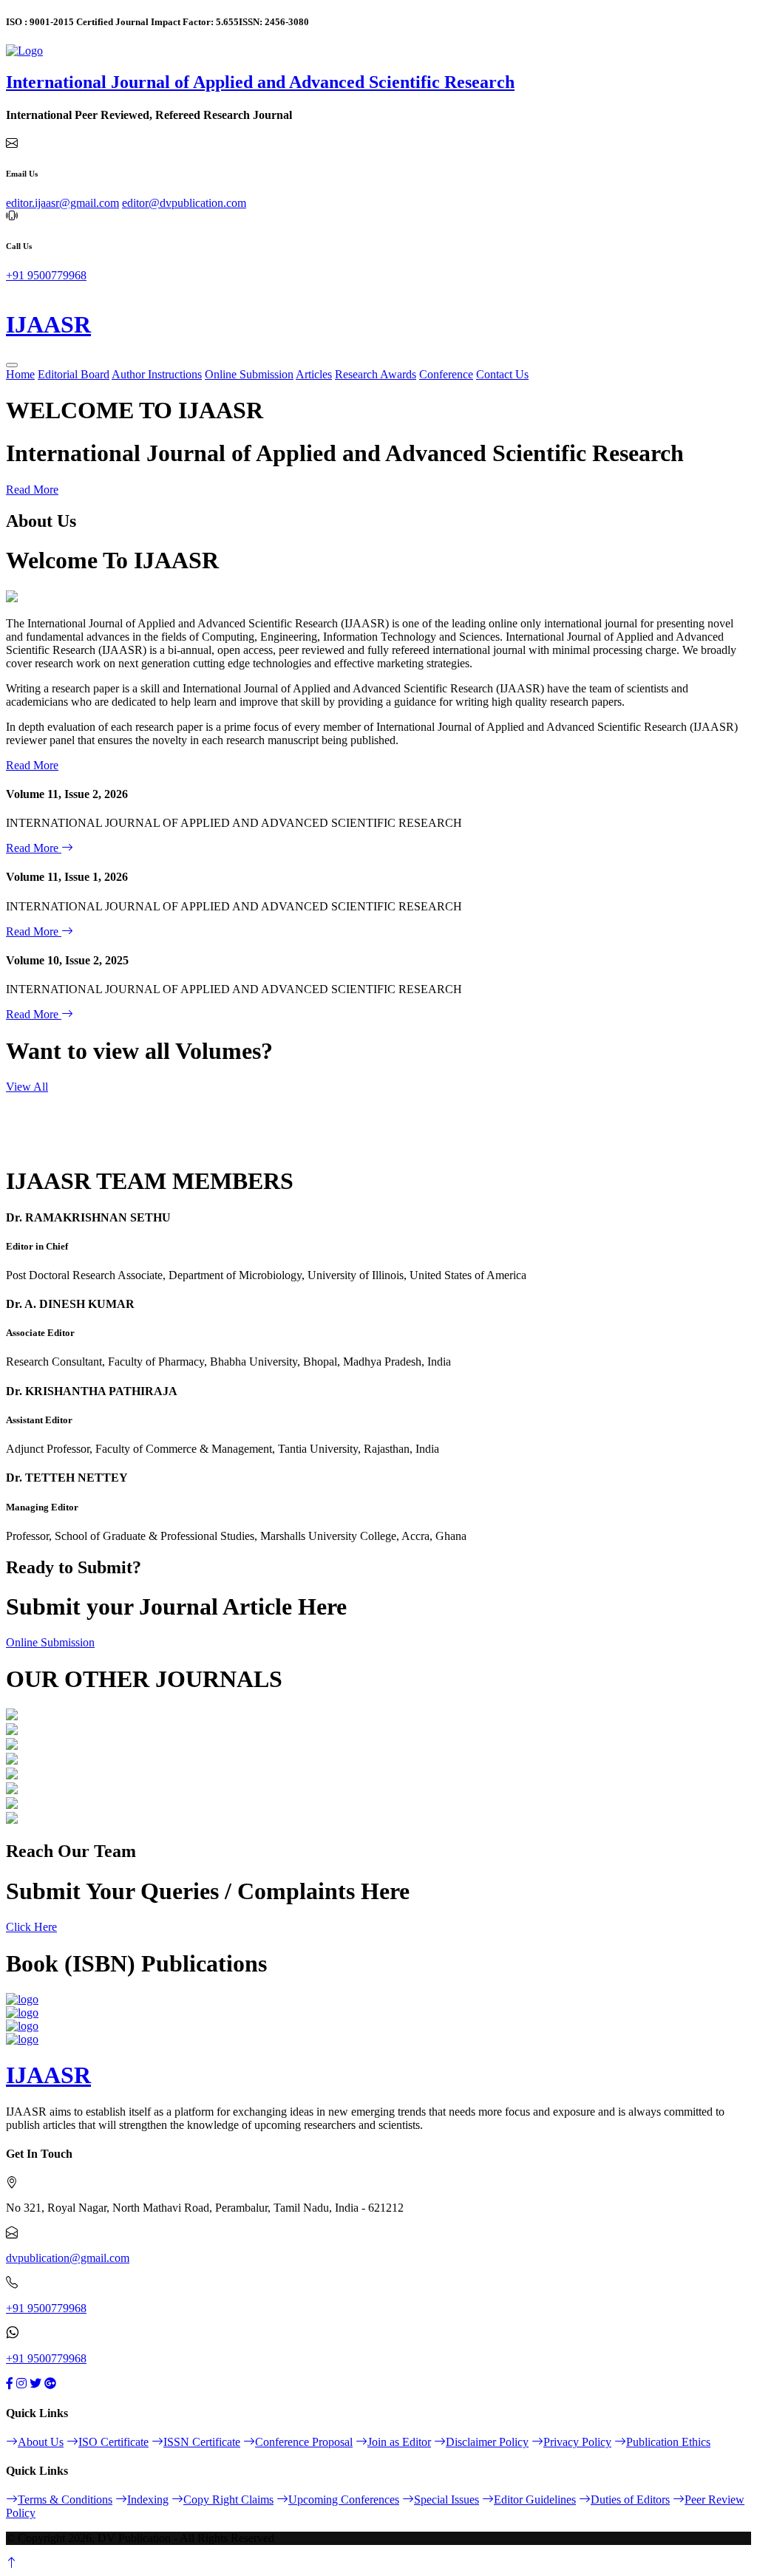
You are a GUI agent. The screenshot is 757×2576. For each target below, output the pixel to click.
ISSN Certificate (202, 2442)
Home (20, 374)
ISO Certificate (113, 2442)
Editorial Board (74, 374)
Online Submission (249, 374)
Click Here (31, 1927)
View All (27, 1087)
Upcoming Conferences (344, 2500)
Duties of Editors (630, 2500)
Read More (32, 490)
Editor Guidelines (535, 2500)
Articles (314, 374)
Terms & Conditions (65, 2500)
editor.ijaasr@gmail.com (62, 203)
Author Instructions (157, 374)
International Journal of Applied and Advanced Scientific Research (260, 82)
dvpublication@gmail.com (68, 2258)
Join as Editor (399, 2442)
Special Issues (447, 2500)
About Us (41, 2442)
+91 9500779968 (46, 275)
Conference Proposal (304, 2442)
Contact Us (502, 374)
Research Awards (376, 374)
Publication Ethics (668, 2442)
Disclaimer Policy (487, 2442)
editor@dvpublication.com (184, 203)
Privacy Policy (577, 2442)
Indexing (148, 2500)
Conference (446, 374)
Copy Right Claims (228, 2500)
